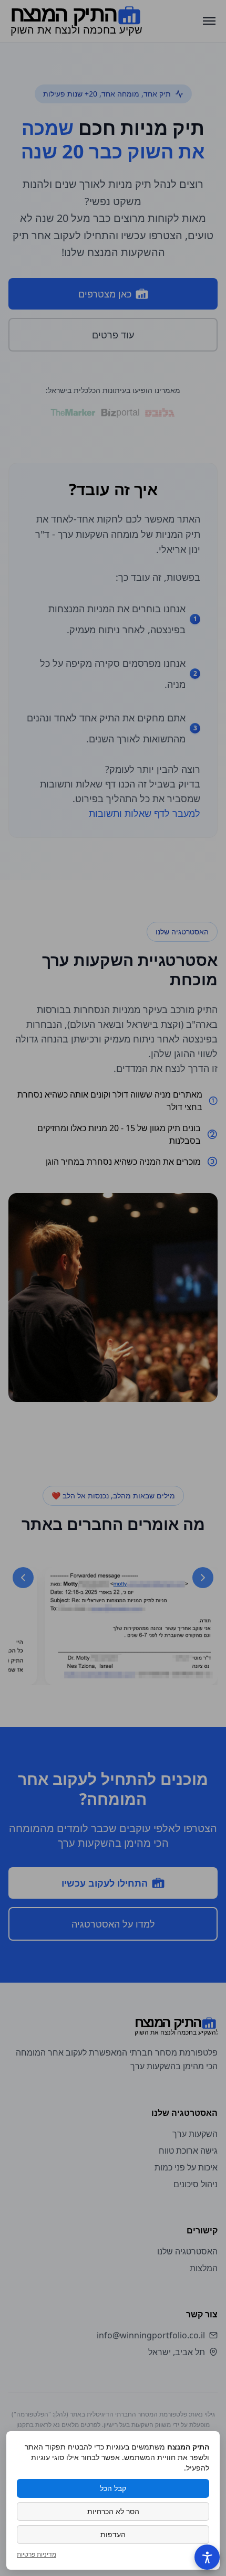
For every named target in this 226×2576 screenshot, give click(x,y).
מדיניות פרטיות (37, 2554)
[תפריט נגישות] (207, 2557)
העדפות (113, 2534)
